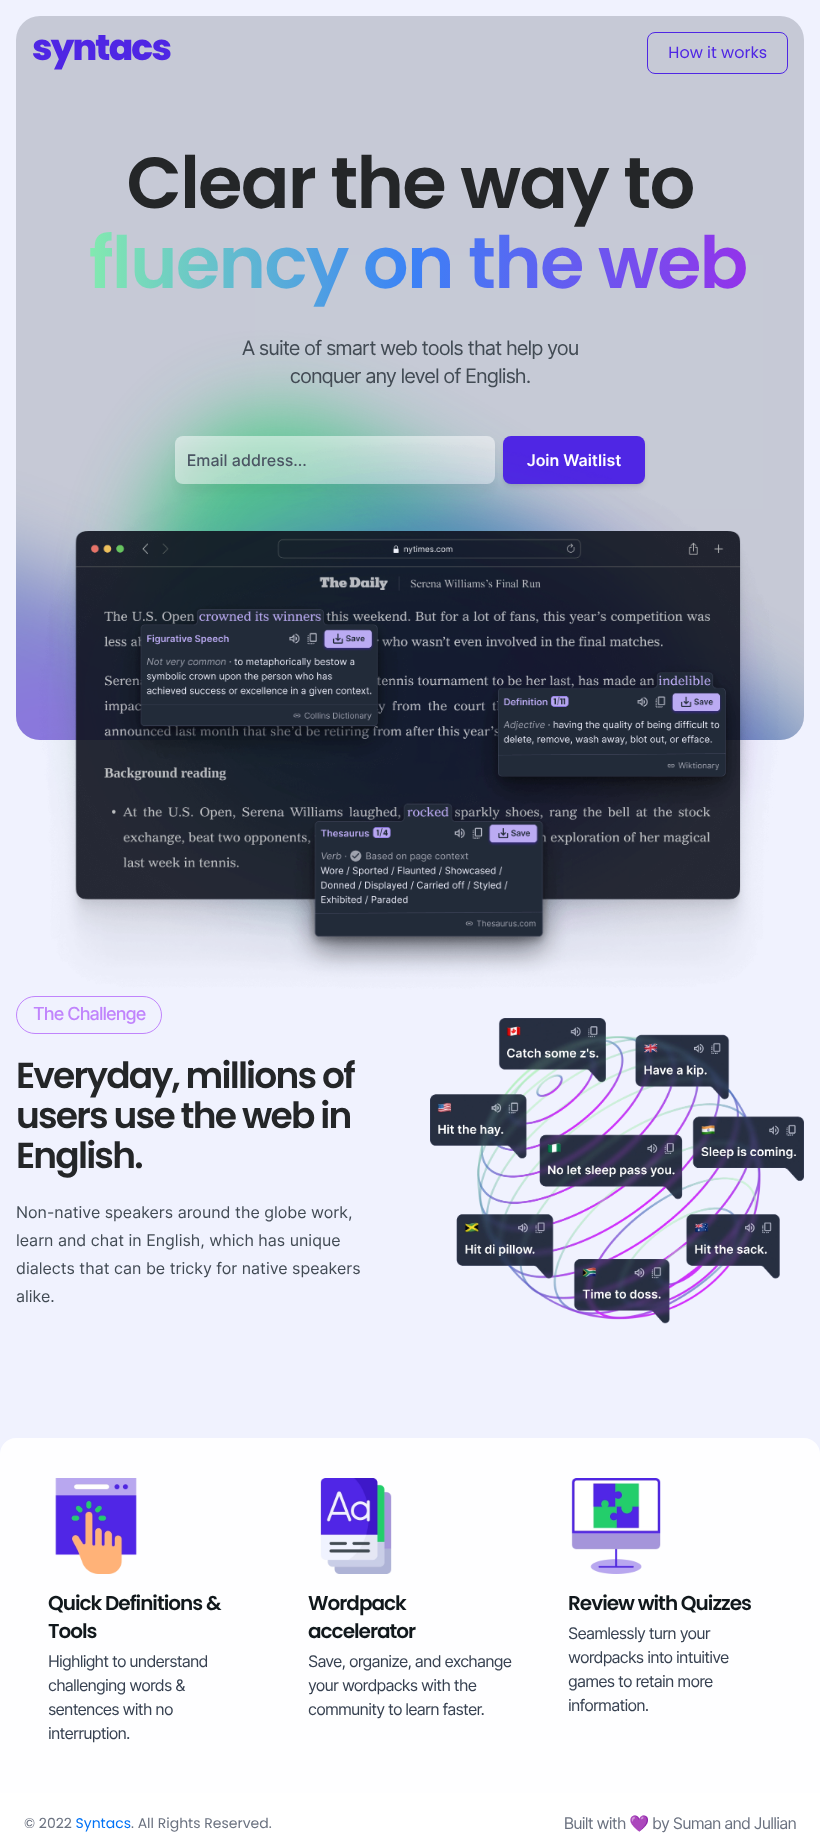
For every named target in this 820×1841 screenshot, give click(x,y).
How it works (717, 52)
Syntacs (103, 1823)
